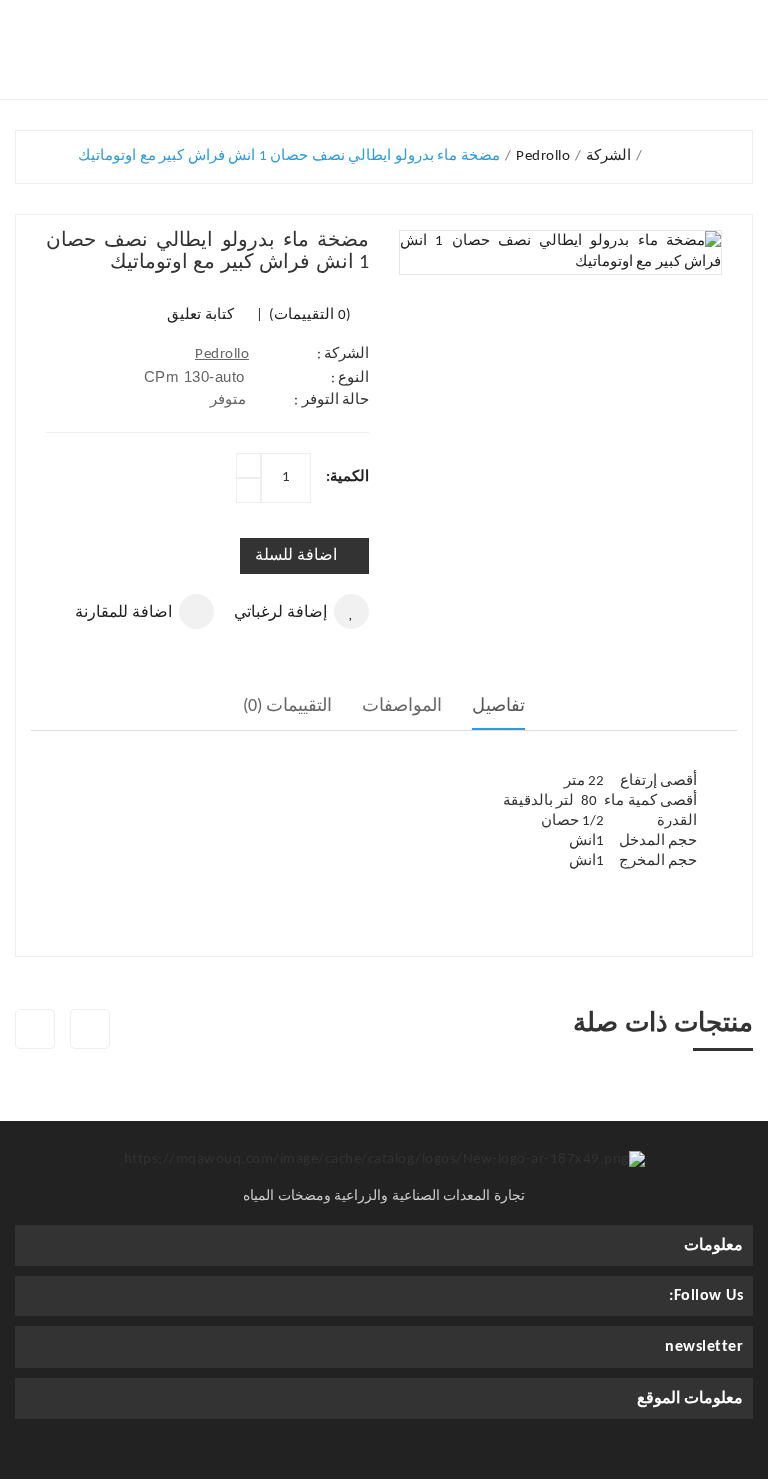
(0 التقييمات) (308, 315)
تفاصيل (498, 706)
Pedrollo (222, 354)
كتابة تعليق (200, 315)
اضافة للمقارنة (123, 613)
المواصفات (402, 706)
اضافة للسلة (296, 556)
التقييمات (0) (288, 706)
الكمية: (347, 477)
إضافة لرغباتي (280, 613)
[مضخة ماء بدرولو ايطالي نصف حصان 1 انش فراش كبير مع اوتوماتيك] (560, 252)
